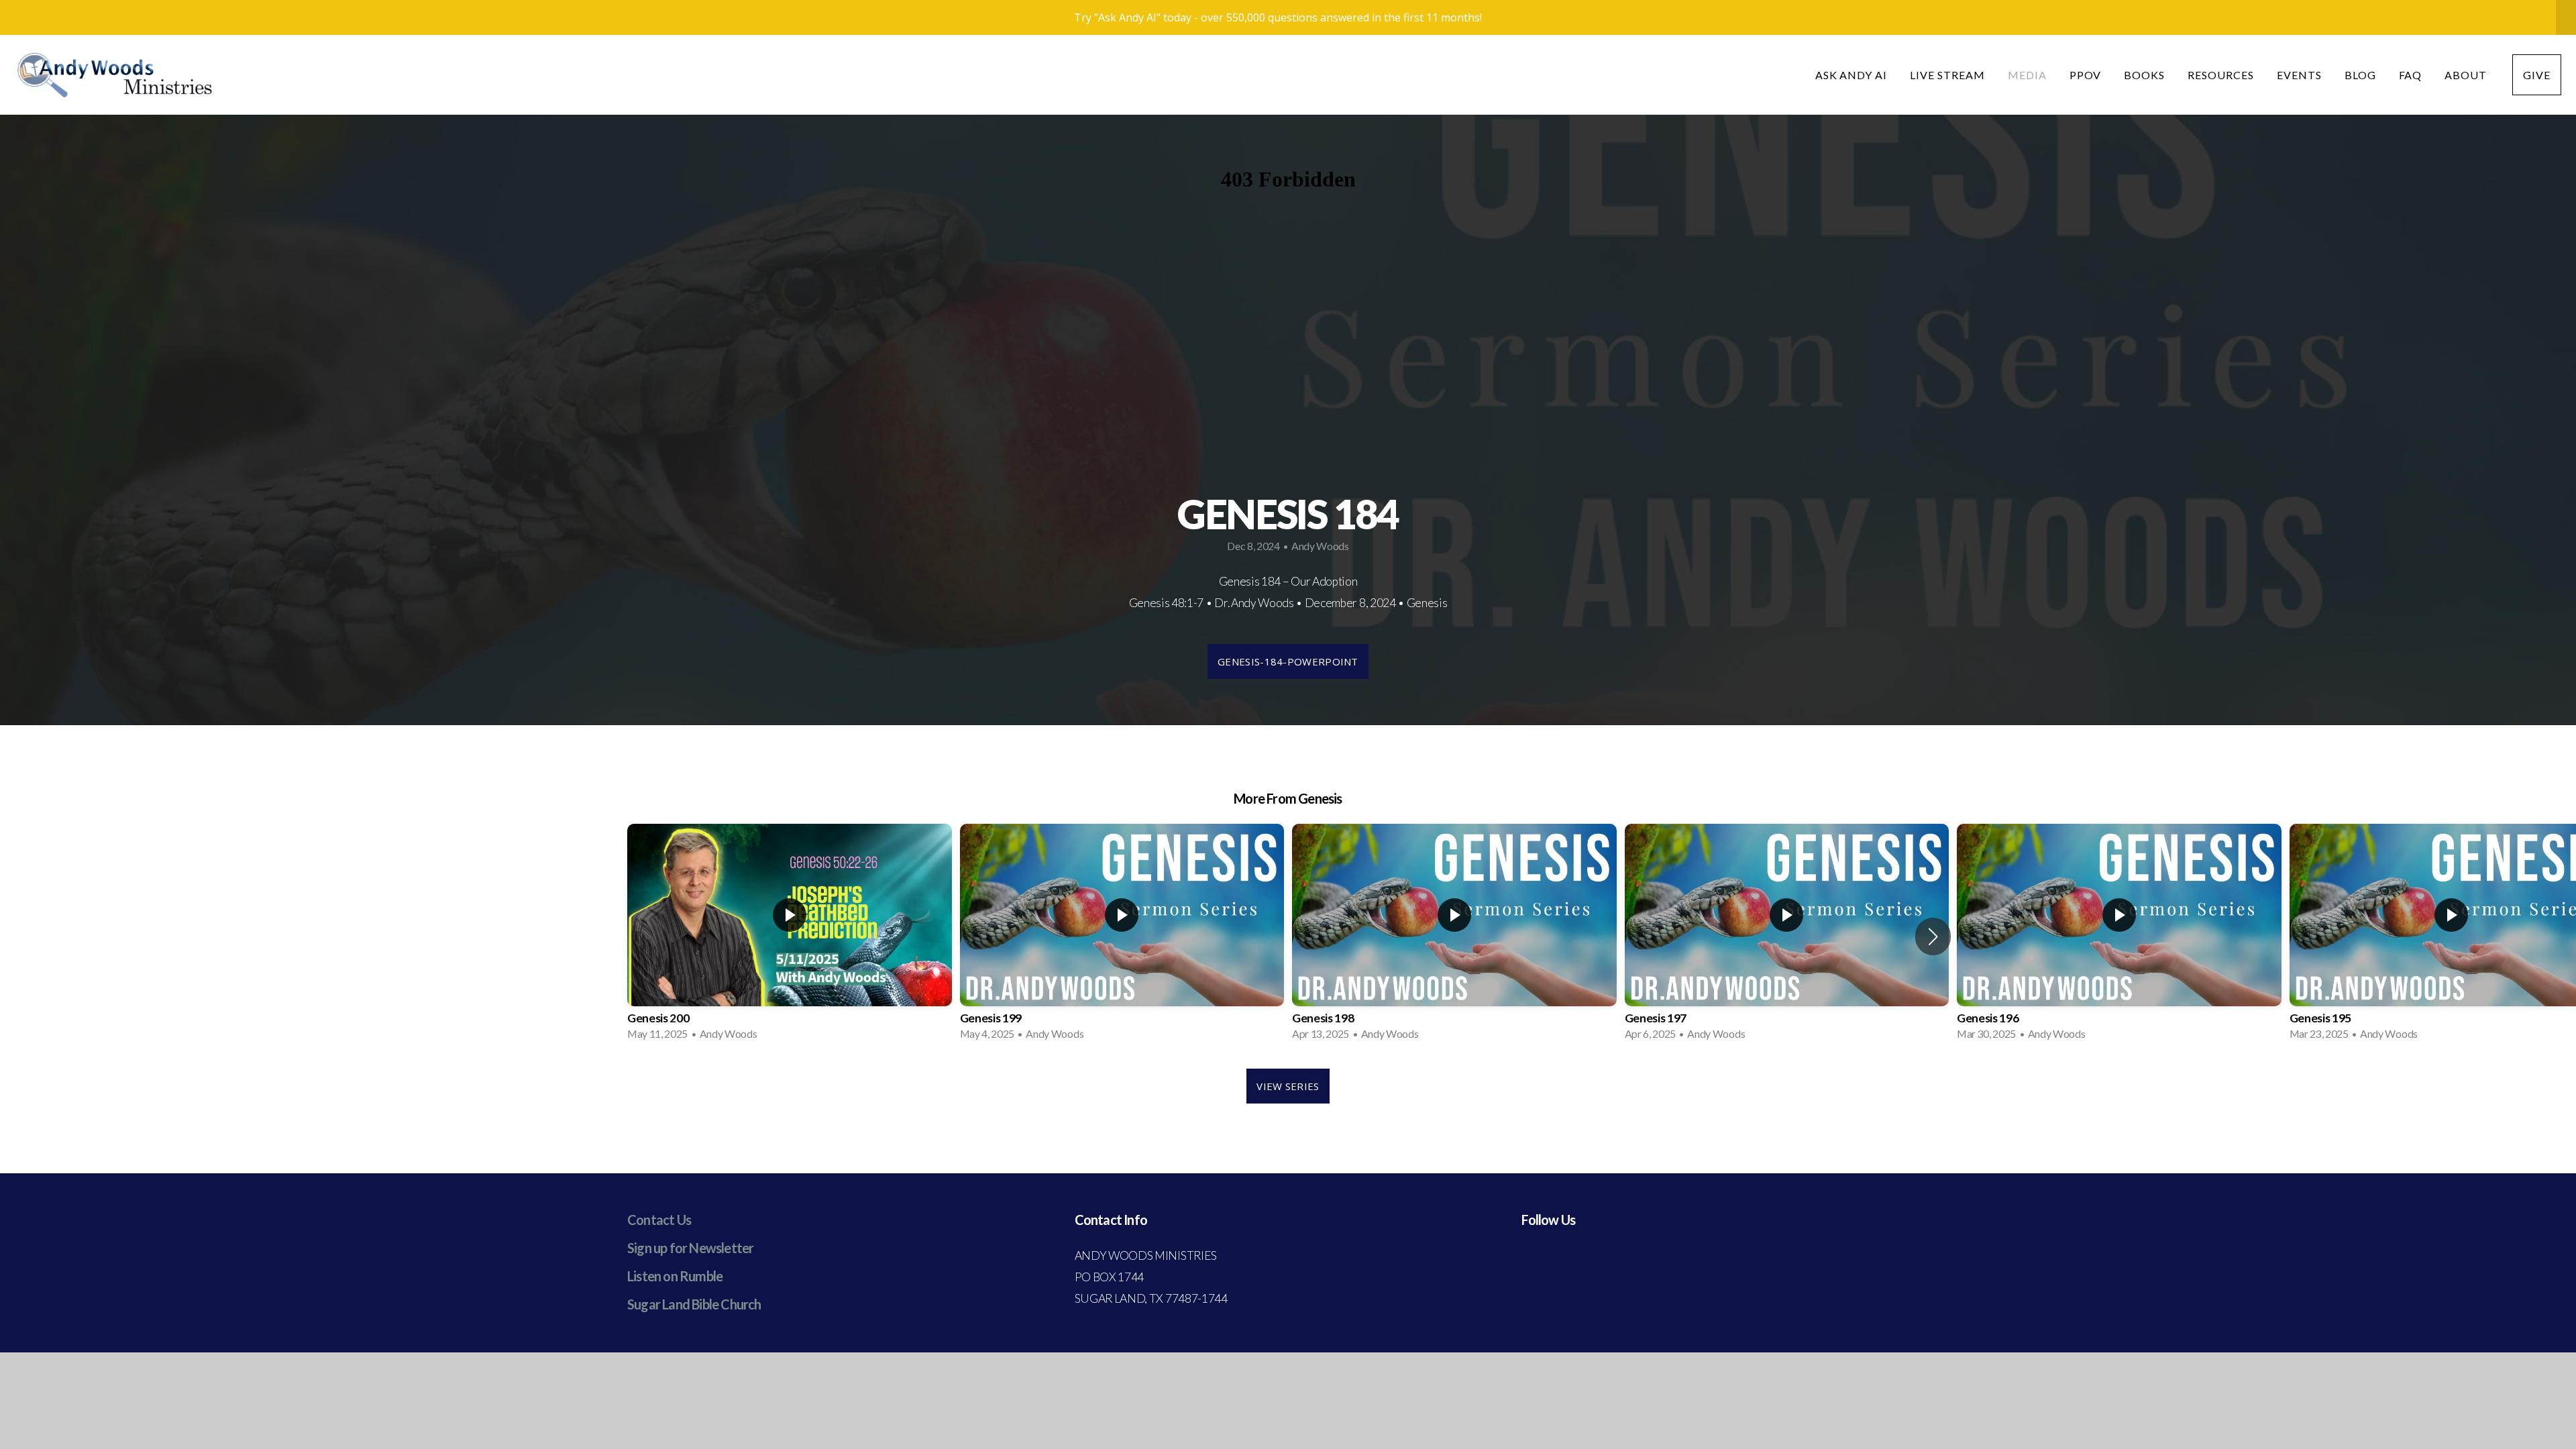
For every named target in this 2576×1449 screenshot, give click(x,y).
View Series (1288, 1086)
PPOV (2086, 75)
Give (2537, 75)
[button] (1933, 936)
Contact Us (659, 1220)
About (2467, 75)
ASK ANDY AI (1851, 75)
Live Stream (1947, 75)
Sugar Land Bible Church (694, 1304)
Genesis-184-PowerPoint (1288, 661)
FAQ (2411, 75)
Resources (2221, 75)
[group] (790, 936)
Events (2299, 75)
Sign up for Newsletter (690, 1248)
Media (2027, 75)
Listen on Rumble (675, 1276)
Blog (2360, 75)
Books (2144, 75)
